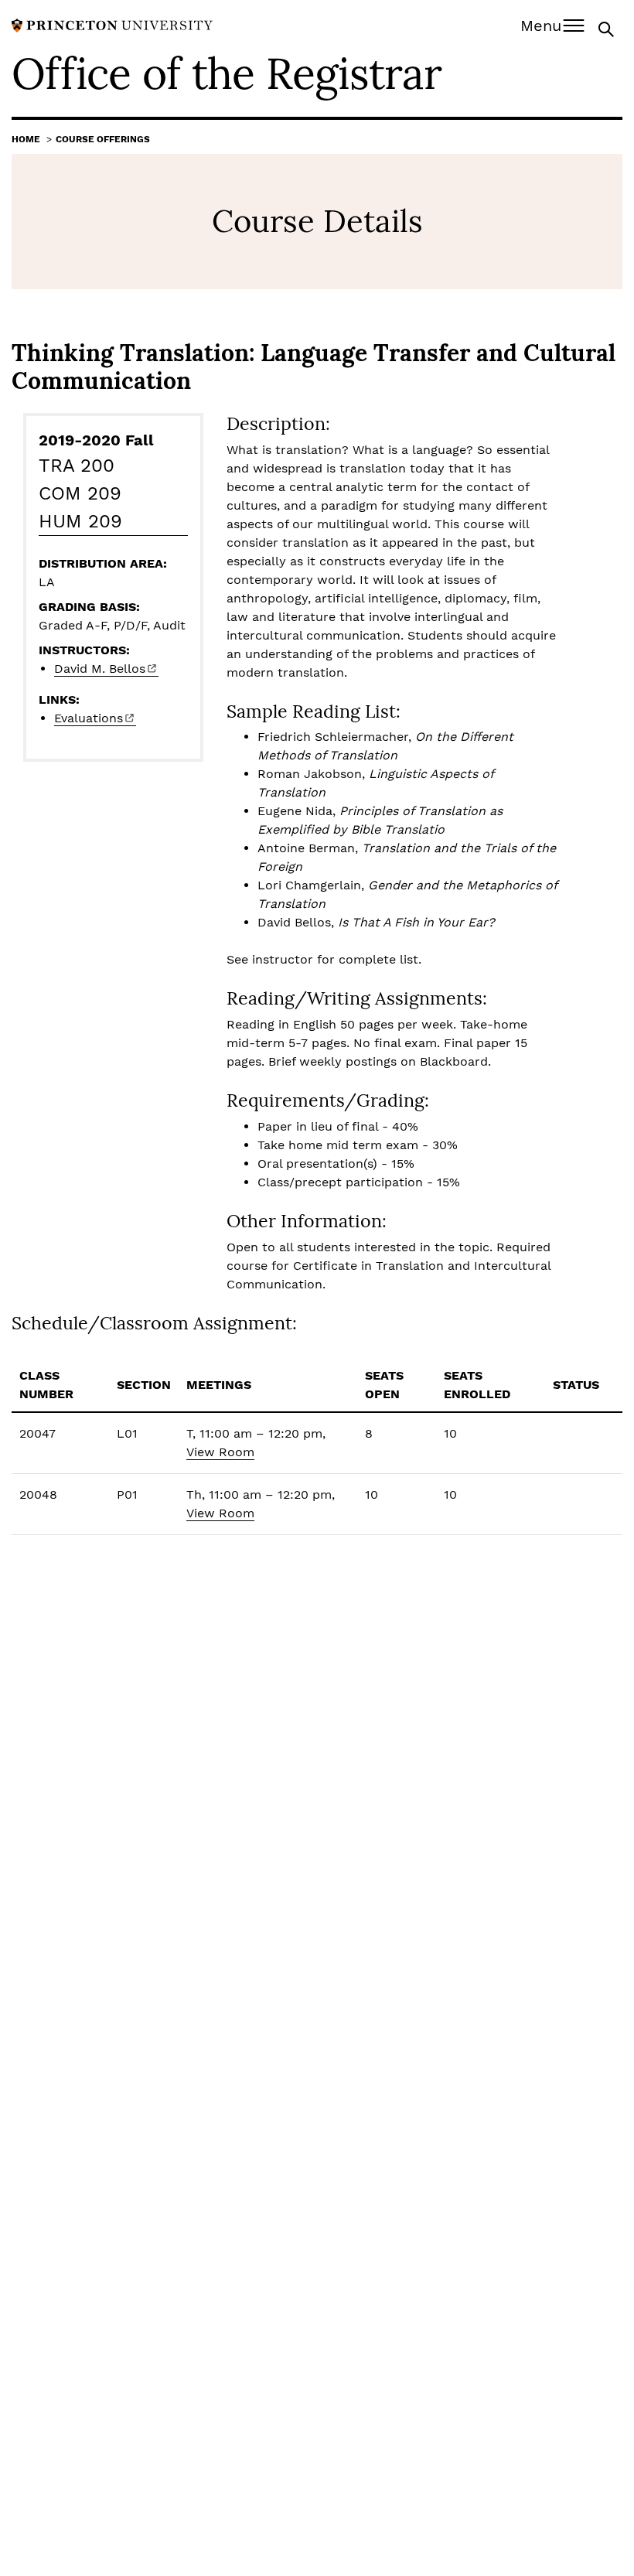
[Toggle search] (608, 28)
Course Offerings (103, 139)
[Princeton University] (112, 24)
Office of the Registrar (227, 73)
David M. (100, 669)
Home (26, 139)
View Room (220, 1452)
